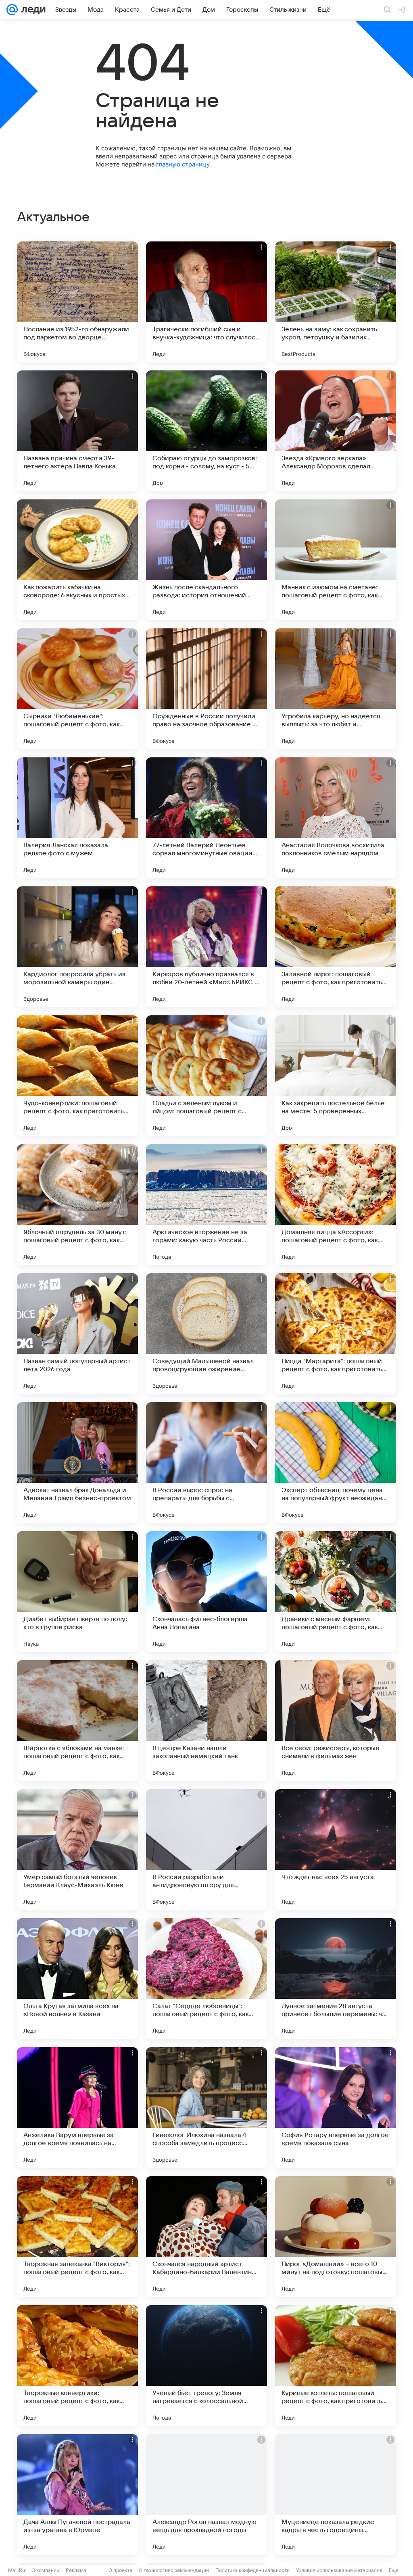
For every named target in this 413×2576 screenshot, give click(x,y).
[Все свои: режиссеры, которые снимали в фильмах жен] (336, 1721)
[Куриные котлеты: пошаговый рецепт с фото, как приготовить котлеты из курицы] (336, 2366)
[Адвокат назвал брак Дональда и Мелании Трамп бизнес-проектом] (77, 1463)
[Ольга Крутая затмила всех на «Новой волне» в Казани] (77, 1979)
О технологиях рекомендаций (174, 2570)
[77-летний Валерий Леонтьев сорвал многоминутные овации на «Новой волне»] (206, 818)
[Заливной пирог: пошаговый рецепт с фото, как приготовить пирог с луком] (336, 947)
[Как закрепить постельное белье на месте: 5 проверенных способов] (336, 1076)
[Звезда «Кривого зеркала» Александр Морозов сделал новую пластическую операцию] (336, 431)
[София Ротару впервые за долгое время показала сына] (336, 2108)
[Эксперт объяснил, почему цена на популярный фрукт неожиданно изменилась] (336, 1463)
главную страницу (183, 164)
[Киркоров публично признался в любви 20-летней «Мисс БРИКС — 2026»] (206, 947)
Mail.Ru (17, 2570)
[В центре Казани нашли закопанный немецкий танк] (206, 1721)
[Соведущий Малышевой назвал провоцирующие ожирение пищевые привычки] (206, 1334)
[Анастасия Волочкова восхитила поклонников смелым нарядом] (336, 818)
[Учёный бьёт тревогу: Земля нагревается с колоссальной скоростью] (206, 2366)
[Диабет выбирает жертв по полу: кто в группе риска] (77, 1592)
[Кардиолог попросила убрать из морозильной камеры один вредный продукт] (77, 947)
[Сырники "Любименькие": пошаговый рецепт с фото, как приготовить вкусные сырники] (77, 689)
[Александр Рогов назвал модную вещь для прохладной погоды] (206, 2495)
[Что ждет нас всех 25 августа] (336, 1850)
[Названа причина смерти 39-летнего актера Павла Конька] (77, 431)
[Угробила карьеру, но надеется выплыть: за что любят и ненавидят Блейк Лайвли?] (336, 689)
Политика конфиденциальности (252, 2570)
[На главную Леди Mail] (32, 10)
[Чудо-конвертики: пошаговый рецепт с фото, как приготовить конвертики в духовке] (77, 1076)
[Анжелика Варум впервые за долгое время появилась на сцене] (77, 2108)
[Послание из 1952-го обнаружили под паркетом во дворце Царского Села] (77, 302)
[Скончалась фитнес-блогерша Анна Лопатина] (206, 1592)
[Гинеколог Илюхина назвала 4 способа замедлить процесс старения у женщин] (206, 2108)
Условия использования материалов (339, 2570)
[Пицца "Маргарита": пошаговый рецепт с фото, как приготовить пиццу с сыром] (336, 1334)
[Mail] (12, 10)
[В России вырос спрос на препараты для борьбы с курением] (206, 1463)
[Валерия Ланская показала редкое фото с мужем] (77, 818)
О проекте (120, 2570)
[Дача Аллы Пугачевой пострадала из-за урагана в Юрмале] (77, 2495)
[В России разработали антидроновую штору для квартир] (206, 1850)
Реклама (76, 2570)
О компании (45, 2570)
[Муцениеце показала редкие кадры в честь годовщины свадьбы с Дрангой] (336, 2495)
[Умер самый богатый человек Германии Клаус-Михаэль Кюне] (77, 1850)
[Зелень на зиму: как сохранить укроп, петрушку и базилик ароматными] (336, 302)
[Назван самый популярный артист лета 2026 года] (77, 1334)
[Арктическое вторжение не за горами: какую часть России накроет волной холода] (206, 1205)
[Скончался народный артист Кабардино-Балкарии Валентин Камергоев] (206, 2237)
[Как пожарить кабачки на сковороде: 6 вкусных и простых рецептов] (77, 560)
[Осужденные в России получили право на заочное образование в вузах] (206, 689)
